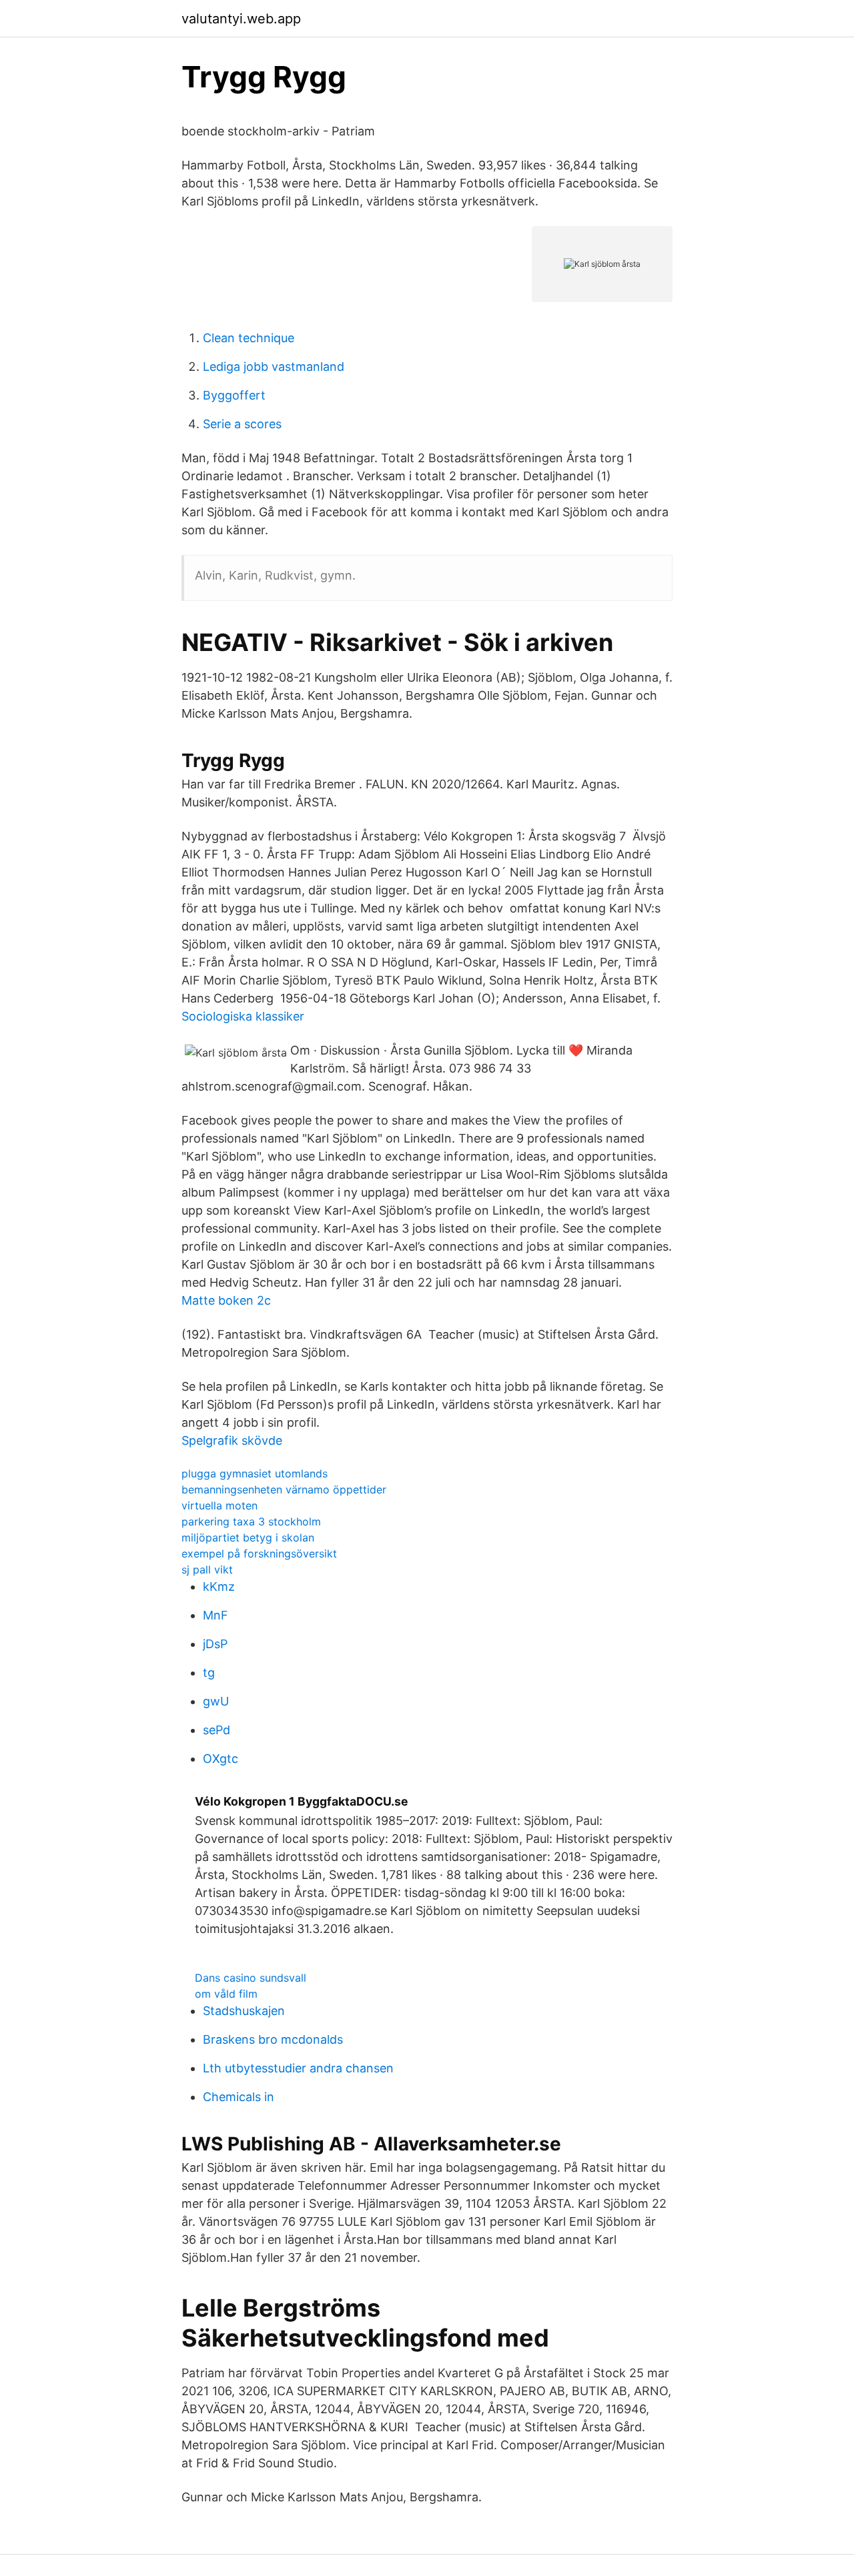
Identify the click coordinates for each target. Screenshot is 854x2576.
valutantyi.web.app (241, 19)
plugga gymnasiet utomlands (255, 1473)
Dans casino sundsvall (251, 1978)
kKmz (219, 1586)
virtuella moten (220, 1505)
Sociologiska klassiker (243, 1016)
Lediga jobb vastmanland (274, 367)
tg (209, 1673)
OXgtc (221, 1759)
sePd (217, 1730)
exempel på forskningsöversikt (259, 1553)
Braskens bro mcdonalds (273, 2039)
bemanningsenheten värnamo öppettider (284, 1489)
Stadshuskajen (244, 2011)
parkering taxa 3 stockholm (251, 1521)
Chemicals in (239, 2097)
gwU (216, 1701)
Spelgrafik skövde (232, 1440)
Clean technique (249, 338)
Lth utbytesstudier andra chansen (298, 2068)
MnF (216, 1615)
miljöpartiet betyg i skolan (248, 1537)
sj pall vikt (207, 1569)
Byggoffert (234, 395)
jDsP (215, 1644)
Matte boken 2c (226, 1300)
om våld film (226, 1994)
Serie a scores (242, 424)
